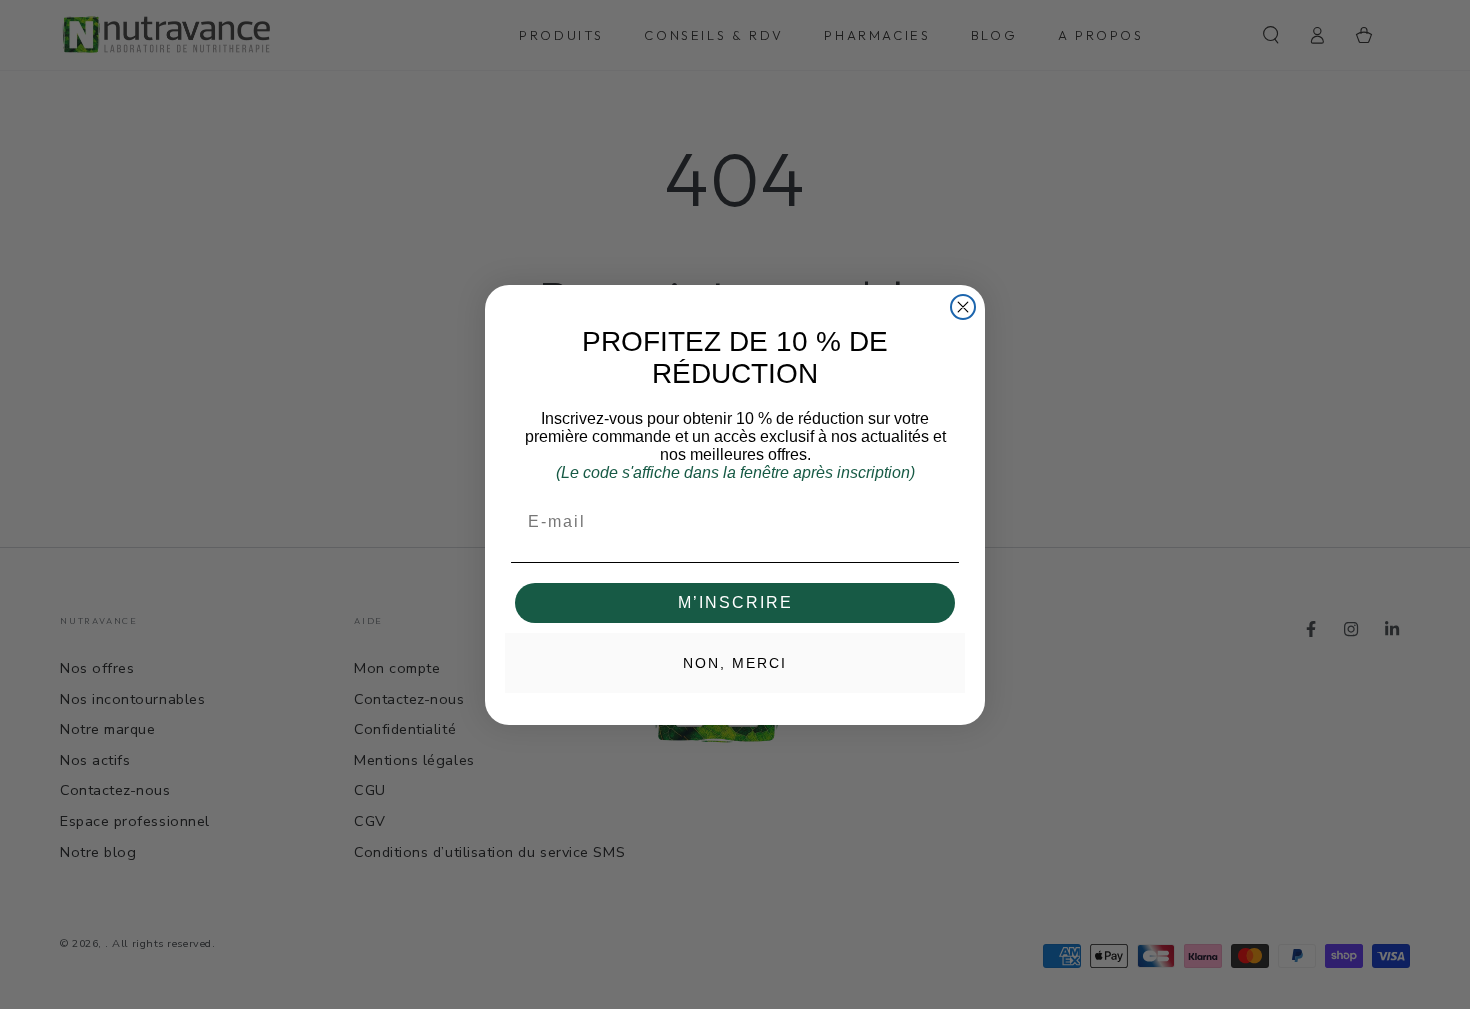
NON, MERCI (735, 663)
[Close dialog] (963, 307)
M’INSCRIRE (735, 602)
